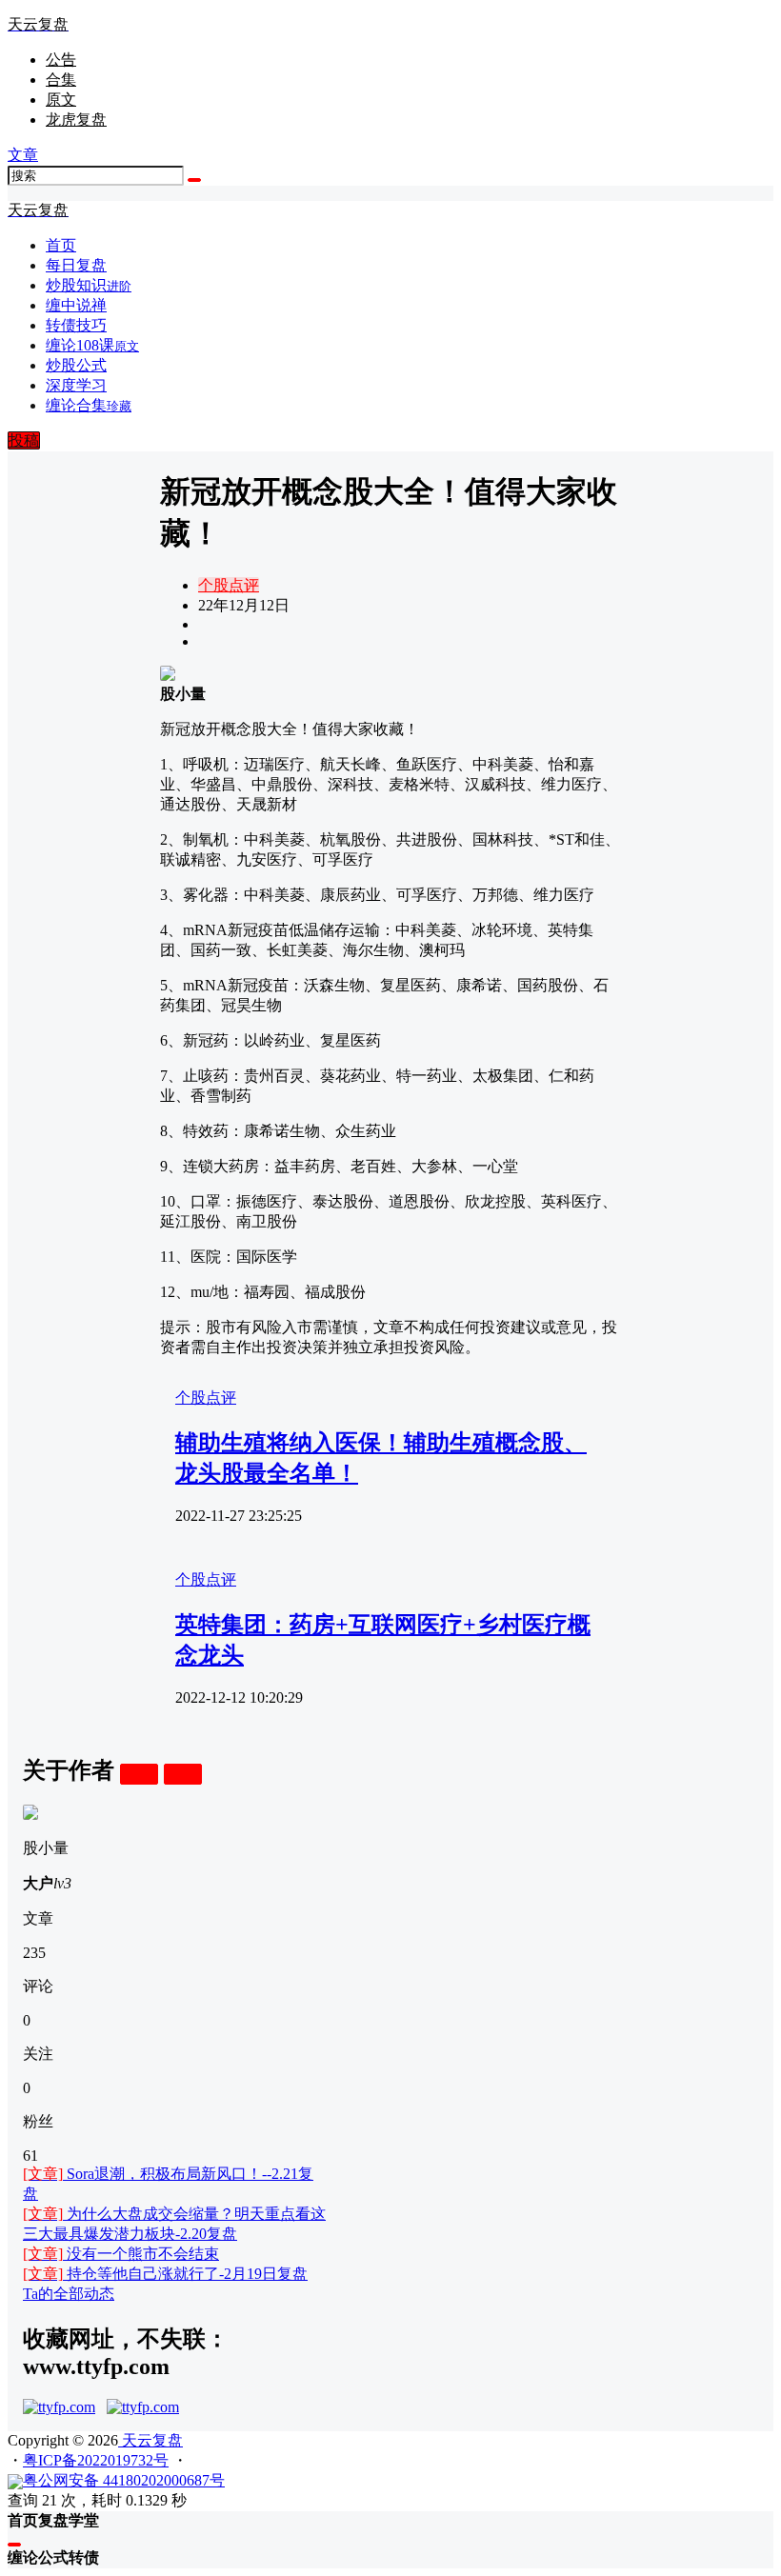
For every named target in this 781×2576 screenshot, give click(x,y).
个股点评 (229, 585)
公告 (61, 60)
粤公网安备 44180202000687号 (124, 2480)
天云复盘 (150, 2440)
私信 (183, 1774)
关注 (139, 1774)
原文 (61, 100)
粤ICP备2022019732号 (96, 2460)
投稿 (24, 440)
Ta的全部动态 (69, 2294)
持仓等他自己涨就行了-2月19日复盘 (165, 2274)
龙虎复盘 (76, 120)
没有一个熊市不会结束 (121, 2254)
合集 (61, 80)
